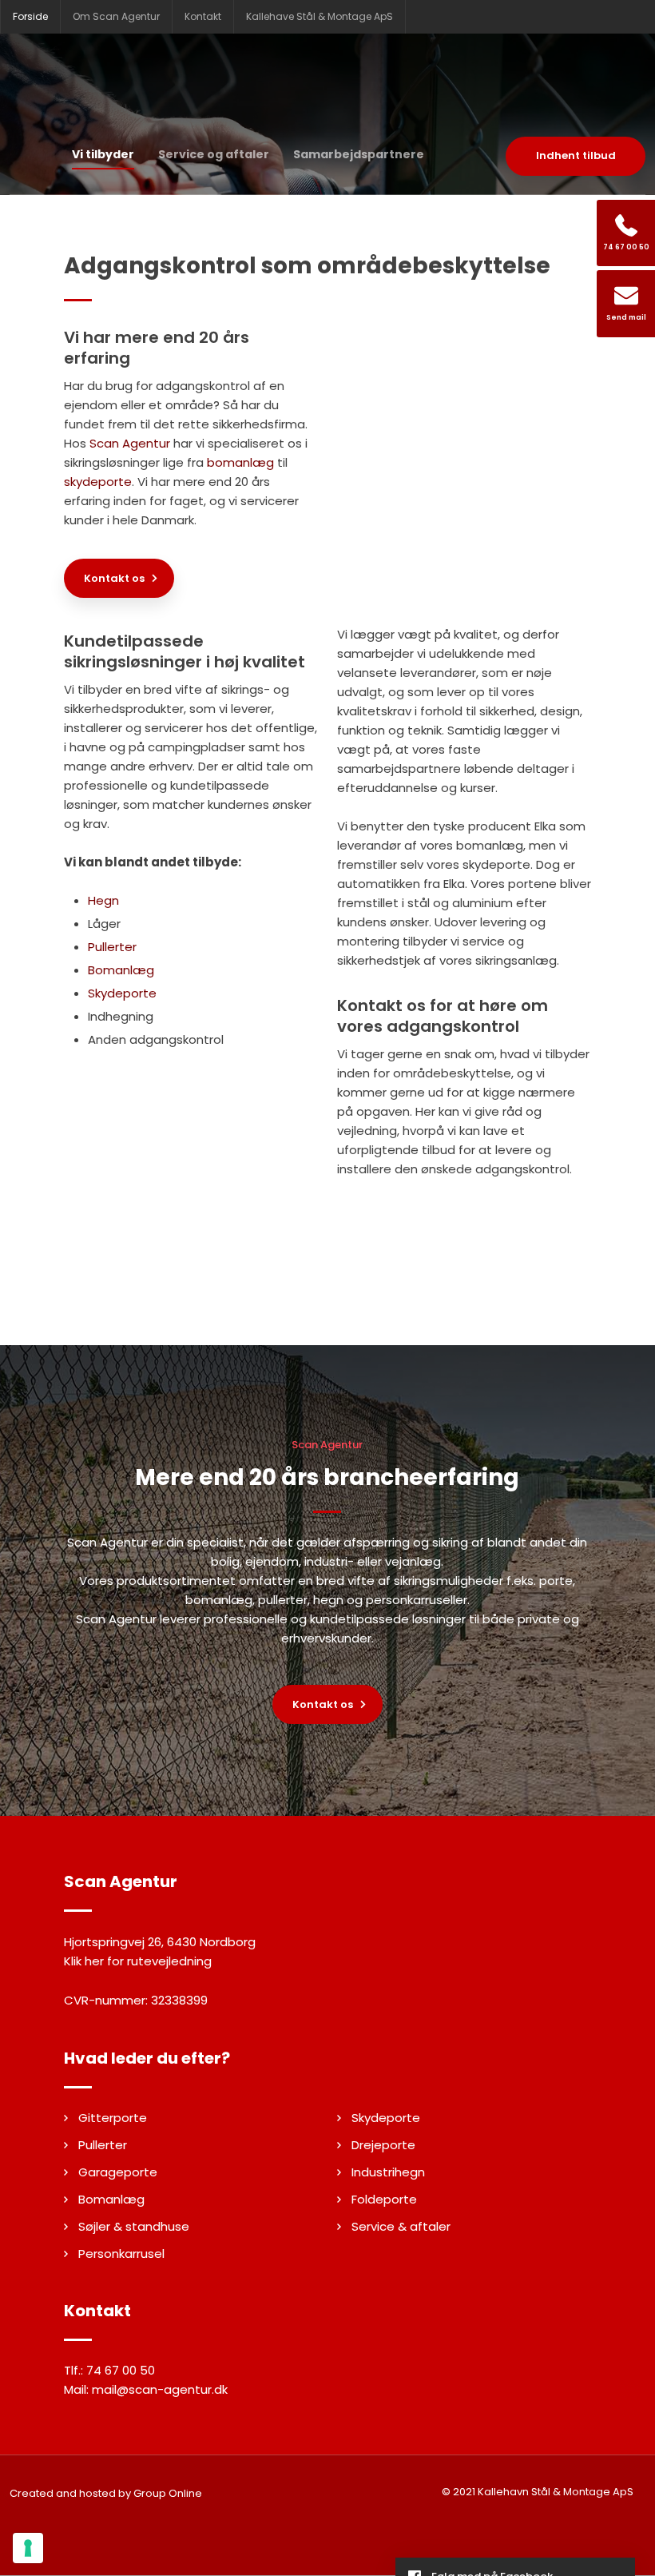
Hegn (103, 900)
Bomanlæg (121, 970)
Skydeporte (122, 993)
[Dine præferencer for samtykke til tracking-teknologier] (28, 2548)
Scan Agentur (130, 443)
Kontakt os (114, 578)
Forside (30, 16)
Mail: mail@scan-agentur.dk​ (146, 2389)
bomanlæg (240, 462)
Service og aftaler (214, 154)
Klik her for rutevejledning (138, 1961)
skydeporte (98, 482)
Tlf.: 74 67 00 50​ (109, 2370)
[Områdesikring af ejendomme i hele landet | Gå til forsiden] (327, 85)
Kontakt (203, 16)
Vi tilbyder (103, 154)
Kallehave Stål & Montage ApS (320, 16)
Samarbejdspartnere (359, 154)
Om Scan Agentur (116, 16)
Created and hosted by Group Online (106, 2493)
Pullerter (112, 947)
